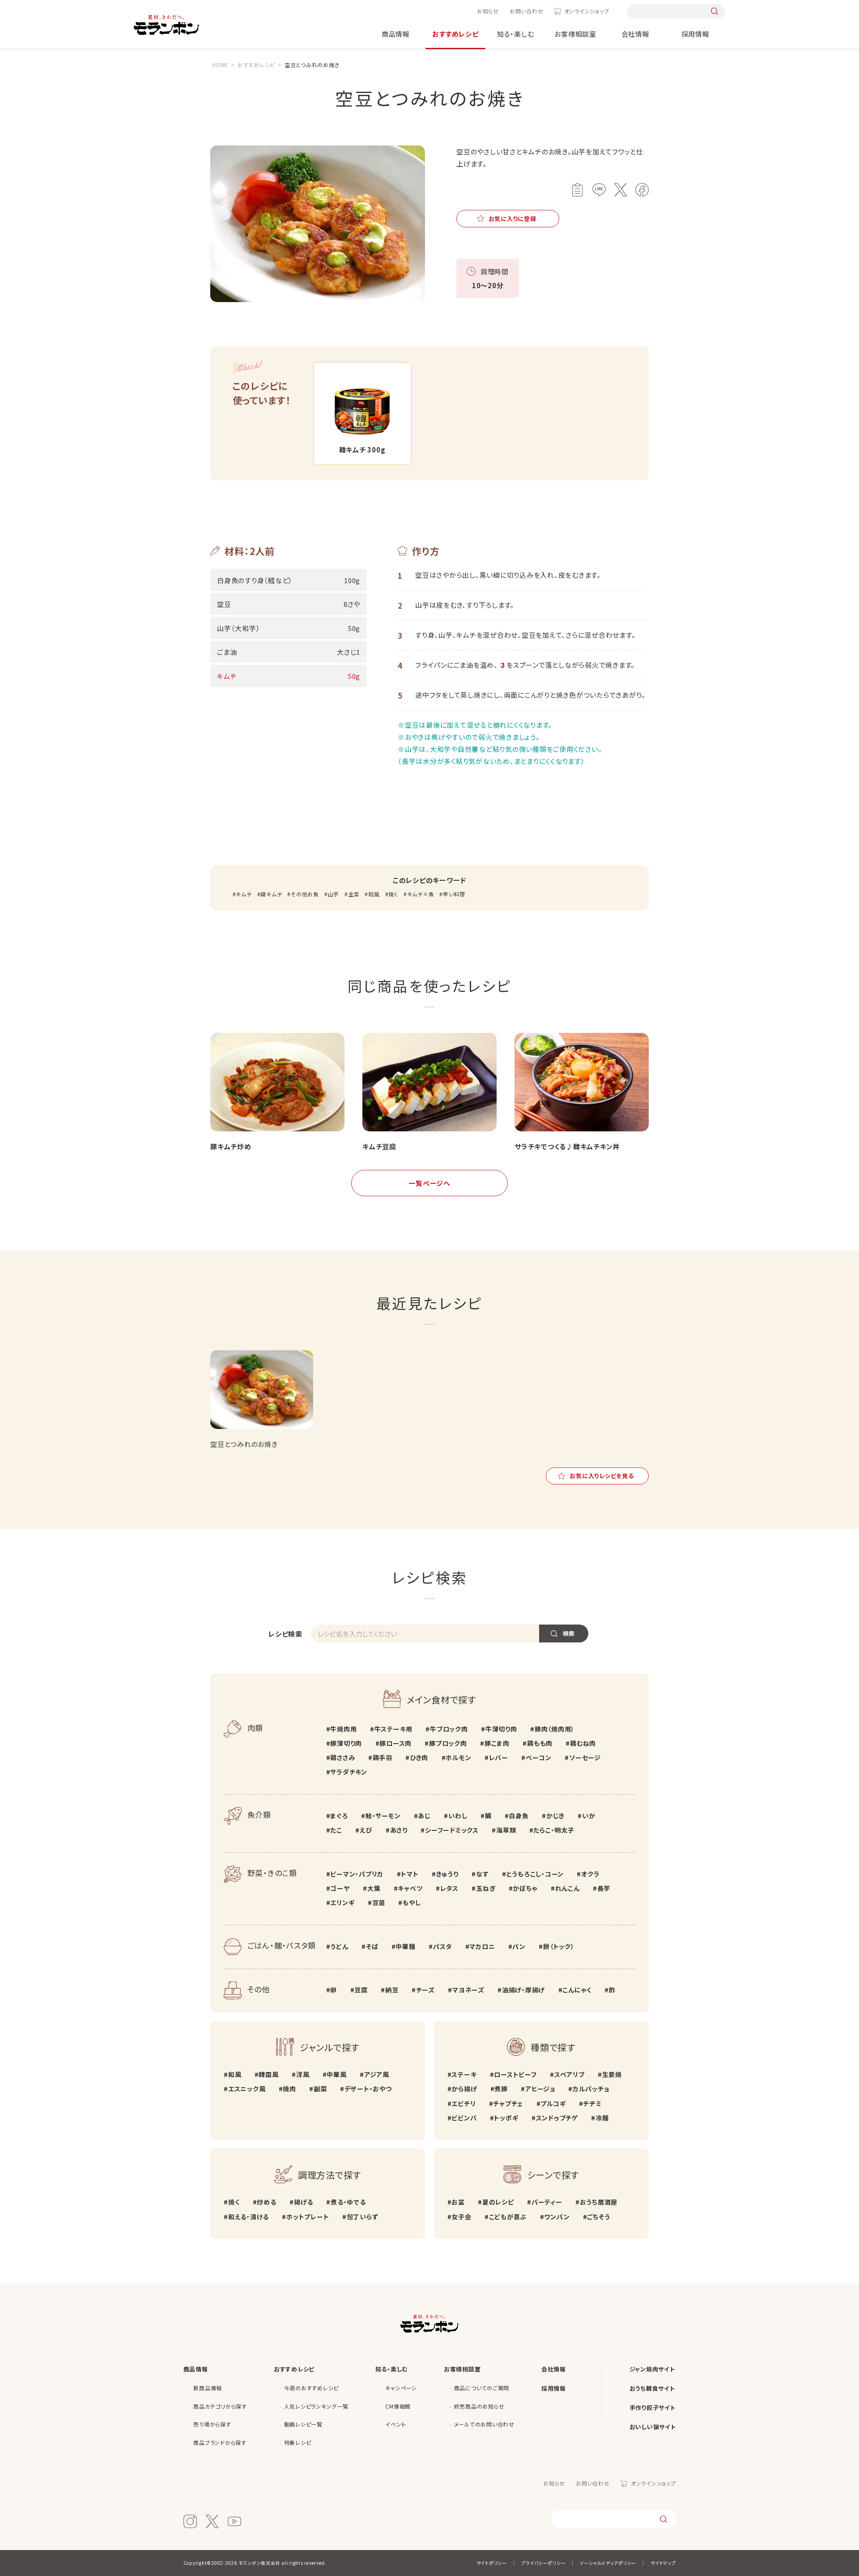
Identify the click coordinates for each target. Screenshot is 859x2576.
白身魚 (519, 1816)
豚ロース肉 (395, 1743)
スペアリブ (570, 2074)
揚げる (304, 2202)
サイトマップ (663, 2563)
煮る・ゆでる (348, 2202)
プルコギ (553, 2103)
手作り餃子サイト (653, 2408)
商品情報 (396, 34)
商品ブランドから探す (220, 2442)
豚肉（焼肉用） (555, 1729)
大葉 (374, 1888)
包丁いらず (363, 2217)
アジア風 (377, 2074)
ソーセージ (585, 1757)
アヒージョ (540, 2089)
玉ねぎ (486, 1888)
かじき (555, 1816)
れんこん (568, 1888)
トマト (410, 1874)
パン (519, 1946)
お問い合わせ (527, 11)
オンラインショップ (587, 11)
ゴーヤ (340, 1888)
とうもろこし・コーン (535, 1874)
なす (482, 1874)
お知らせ (488, 11)
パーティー (547, 2202)
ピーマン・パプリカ (357, 1874)
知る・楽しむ (516, 34)
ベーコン (539, 1757)
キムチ (244, 894)
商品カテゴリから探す (220, 2406)
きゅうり (447, 1874)
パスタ (442, 1946)
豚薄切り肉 (346, 1743)
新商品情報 (208, 2388)
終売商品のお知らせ (479, 2406)
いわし (458, 1816)
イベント (395, 2424)
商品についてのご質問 (482, 2388)
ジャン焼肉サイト (652, 2369)
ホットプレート (308, 2217)
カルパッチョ (591, 2089)
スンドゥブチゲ (557, 2118)
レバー (499, 1757)
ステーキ (464, 2074)
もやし (412, 1902)
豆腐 (361, 1990)
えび (366, 1830)
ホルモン (458, 1757)
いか (589, 1816)
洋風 (303, 2074)
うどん (339, 1946)
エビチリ (464, 2103)
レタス (449, 1888)
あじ (424, 1816)
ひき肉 (419, 1757)
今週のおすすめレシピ (312, 2388)
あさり (399, 1830)
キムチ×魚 (421, 894)
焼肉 (289, 2089)
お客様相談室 (575, 34)
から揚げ (464, 2089)
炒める (266, 2202)
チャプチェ (508, 2103)
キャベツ (410, 1888)
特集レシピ (298, 2442)
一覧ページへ (429, 1183)
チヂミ (592, 2103)
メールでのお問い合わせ (484, 2424)
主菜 (354, 894)
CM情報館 (398, 2406)
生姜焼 (612, 2074)
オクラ (590, 1874)
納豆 (392, 1990)
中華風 (336, 2074)
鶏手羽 (383, 1757)
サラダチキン (349, 1772)
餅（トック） (559, 1946)
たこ (336, 1830)
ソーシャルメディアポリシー (608, 2563)
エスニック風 (247, 2089)
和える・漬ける (249, 2217)
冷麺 (602, 2118)
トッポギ (506, 2118)
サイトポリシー (492, 2563)
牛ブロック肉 (449, 1729)
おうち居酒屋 (599, 2202)
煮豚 (501, 2089)
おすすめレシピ (455, 34)
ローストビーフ (515, 2074)
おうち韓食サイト (652, 2388)
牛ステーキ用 (393, 1729)
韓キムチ (271, 894)
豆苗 (379, 1902)
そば (372, 1946)
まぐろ (339, 1816)
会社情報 (636, 34)
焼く (393, 894)
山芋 (334, 894)
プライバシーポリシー (544, 2563)
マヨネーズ (468, 1990)
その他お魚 (305, 894)
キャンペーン (401, 2388)
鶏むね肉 (583, 1743)
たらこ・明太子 (554, 1830)
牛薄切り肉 (501, 1729)
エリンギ (342, 1902)
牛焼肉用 (343, 1729)
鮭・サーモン (383, 1816)
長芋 (604, 1888)
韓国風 (268, 2074)
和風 (374, 894)
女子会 (461, 2217)
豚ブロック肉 (448, 1743)
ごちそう (598, 2217)
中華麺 (405, 1946)
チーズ (425, 1990)
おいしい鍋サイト (653, 2427)
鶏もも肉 (540, 1743)
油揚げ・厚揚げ (523, 1990)
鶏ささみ (342, 1757)
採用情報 (695, 34)
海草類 (506, 1830)
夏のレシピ (498, 2202)
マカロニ (482, 1946)
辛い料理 (454, 894)
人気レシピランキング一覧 (316, 2406)
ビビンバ (464, 2118)
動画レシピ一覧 (303, 2424)
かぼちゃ (525, 1888)
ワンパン (557, 2217)
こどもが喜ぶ (508, 2217)
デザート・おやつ (368, 2089)
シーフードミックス (452, 1830)
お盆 (458, 2202)
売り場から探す (212, 2424)
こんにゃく (577, 1990)
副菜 (320, 2089)
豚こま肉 (497, 1743)
